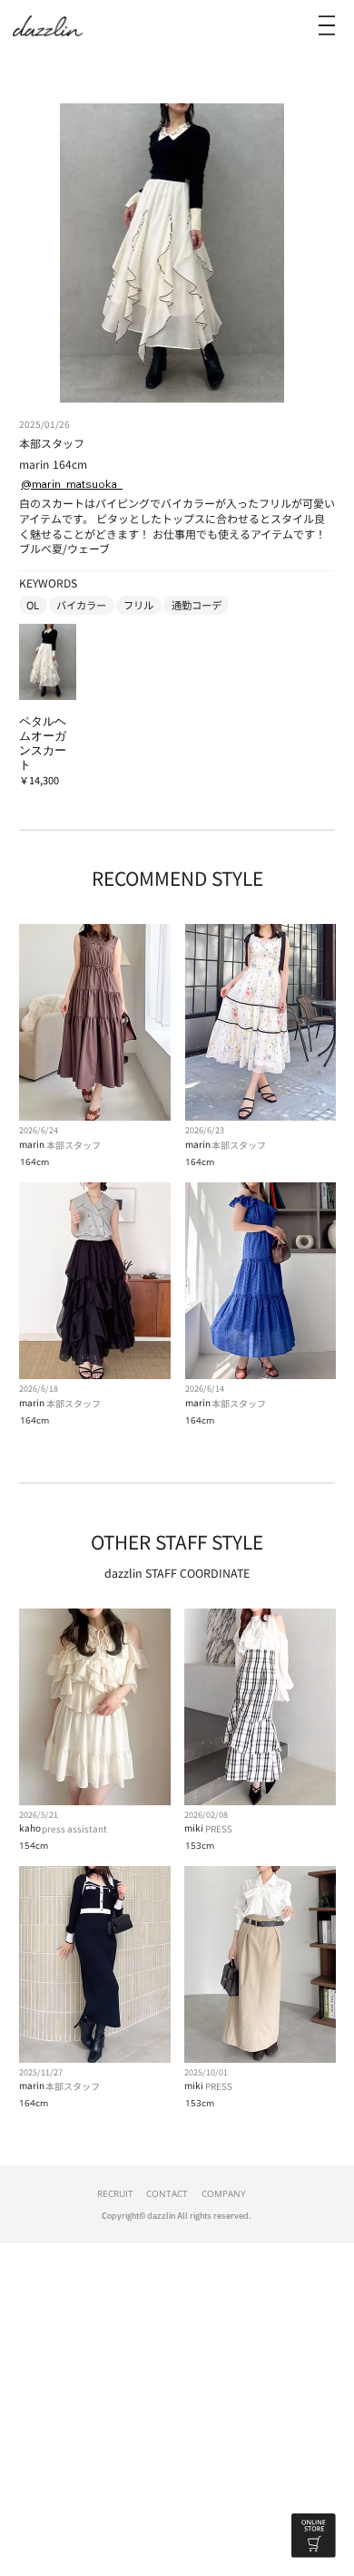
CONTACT (167, 2193)
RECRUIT (115, 2193)
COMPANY (224, 2193)
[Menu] (327, 25)
